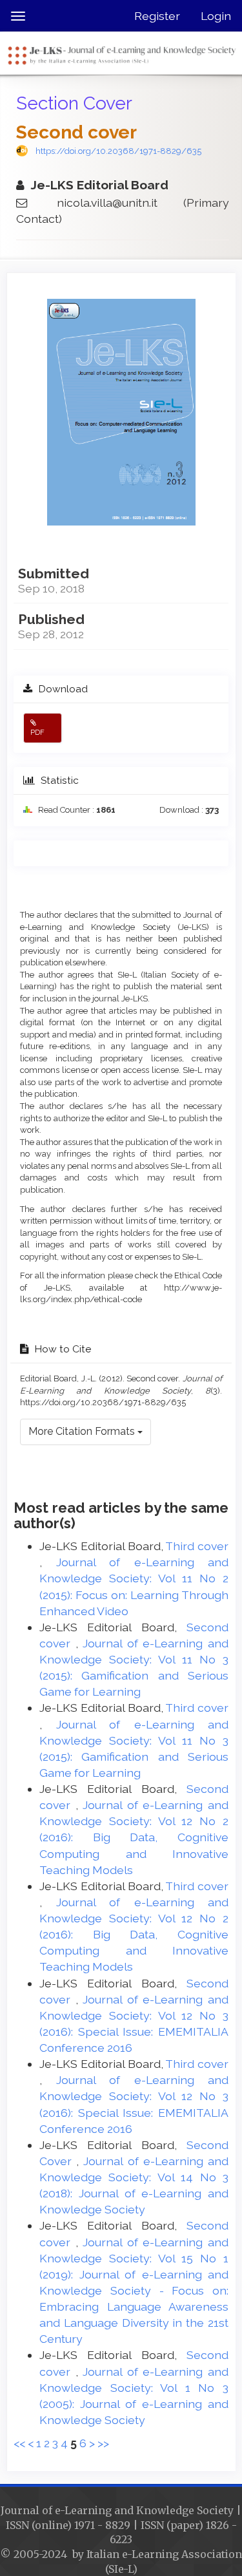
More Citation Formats (83, 1431)
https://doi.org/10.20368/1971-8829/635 (118, 151)
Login (216, 16)
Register (157, 16)
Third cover (197, 1546)
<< (19, 2443)
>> (103, 2443)
